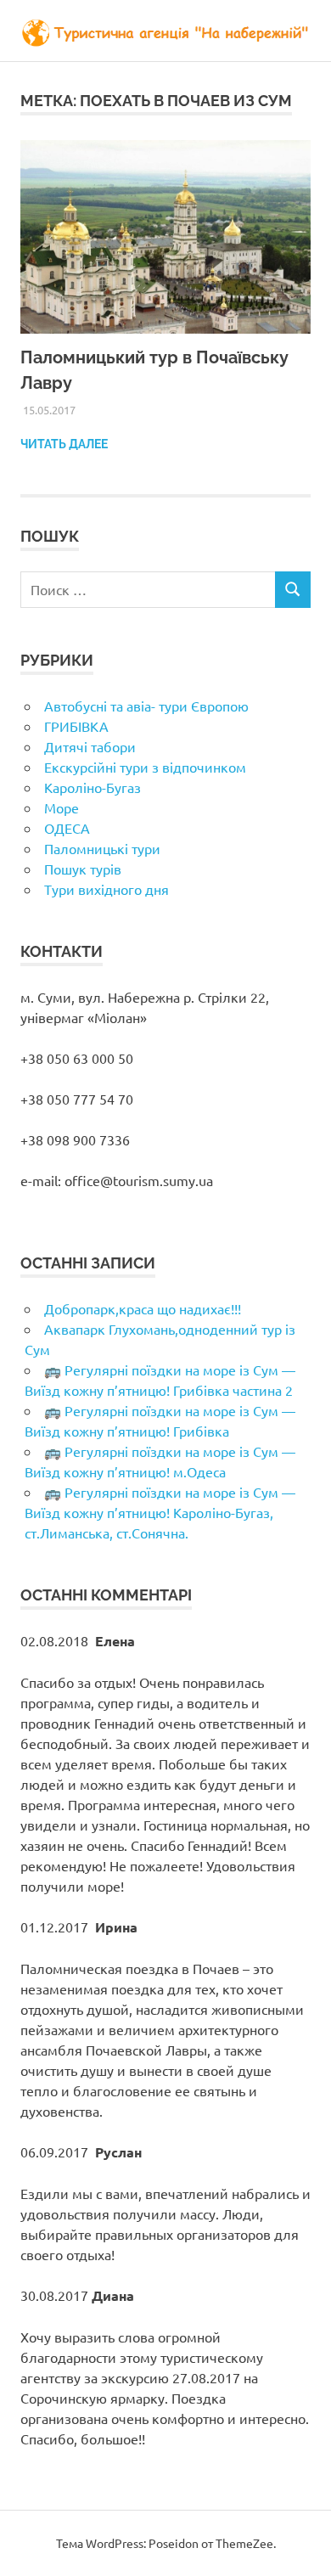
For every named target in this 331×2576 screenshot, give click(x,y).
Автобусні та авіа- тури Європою (146, 706)
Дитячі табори (90, 746)
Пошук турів (83, 869)
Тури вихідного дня (107, 889)
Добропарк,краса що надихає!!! (143, 1308)
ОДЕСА (67, 828)
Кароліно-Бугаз (93, 787)
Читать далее (64, 444)
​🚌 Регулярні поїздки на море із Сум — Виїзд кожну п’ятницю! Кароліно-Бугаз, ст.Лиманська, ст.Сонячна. (160, 1512)
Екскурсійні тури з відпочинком (145, 767)
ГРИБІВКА (76, 726)
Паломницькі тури (102, 848)
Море (62, 807)
